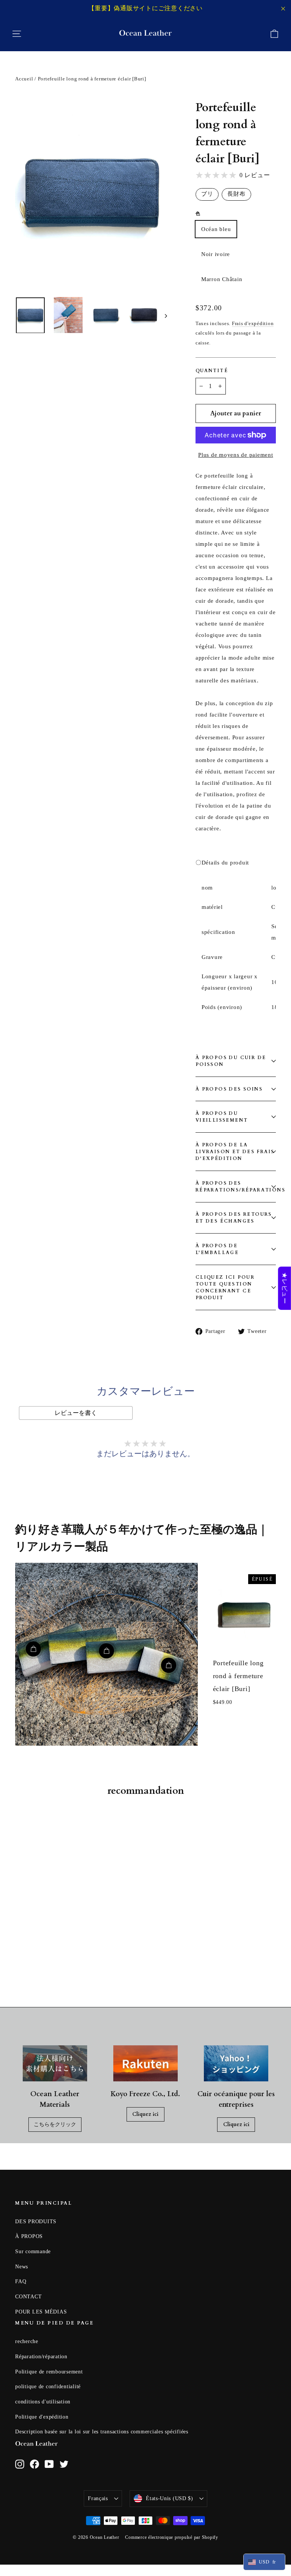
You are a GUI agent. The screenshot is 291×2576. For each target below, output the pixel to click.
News (22, 2267)
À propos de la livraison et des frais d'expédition (235, 1152)
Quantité (212, 371)
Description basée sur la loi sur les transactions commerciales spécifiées (102, 2432)
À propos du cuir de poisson (231, 1061)
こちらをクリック (55, 2124)
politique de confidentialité (48, 2387)
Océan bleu (216, 229)
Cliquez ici (145, 2114)
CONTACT (28, 2297)
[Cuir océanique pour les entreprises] (236, 2064)
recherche (27, 2341)
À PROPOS (29, 2236)
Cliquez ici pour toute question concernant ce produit (225, 1287)
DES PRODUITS (36, 2222)
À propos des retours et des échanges (234, 1218)
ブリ (207, 194)
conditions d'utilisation (43, 2402)
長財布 (236, 194)
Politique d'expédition (42, 2417)
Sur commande (33, 2251)
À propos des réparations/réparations (236, 1187)
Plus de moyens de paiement (236, 455)
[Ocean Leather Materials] (55, 2064)
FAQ (21, 2281)
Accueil (24, 79)
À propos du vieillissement (222, 1117)
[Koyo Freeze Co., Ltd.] (145, 2064)
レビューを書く (76, 1413)
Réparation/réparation (41, 2357)
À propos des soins (229, 1089)
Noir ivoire (216, 254)
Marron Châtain (222, 279)
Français (98, 2498)
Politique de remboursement (49, 2372)
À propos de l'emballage (217, 1249)
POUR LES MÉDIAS (41, 2312)
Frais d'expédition (253, 324)
